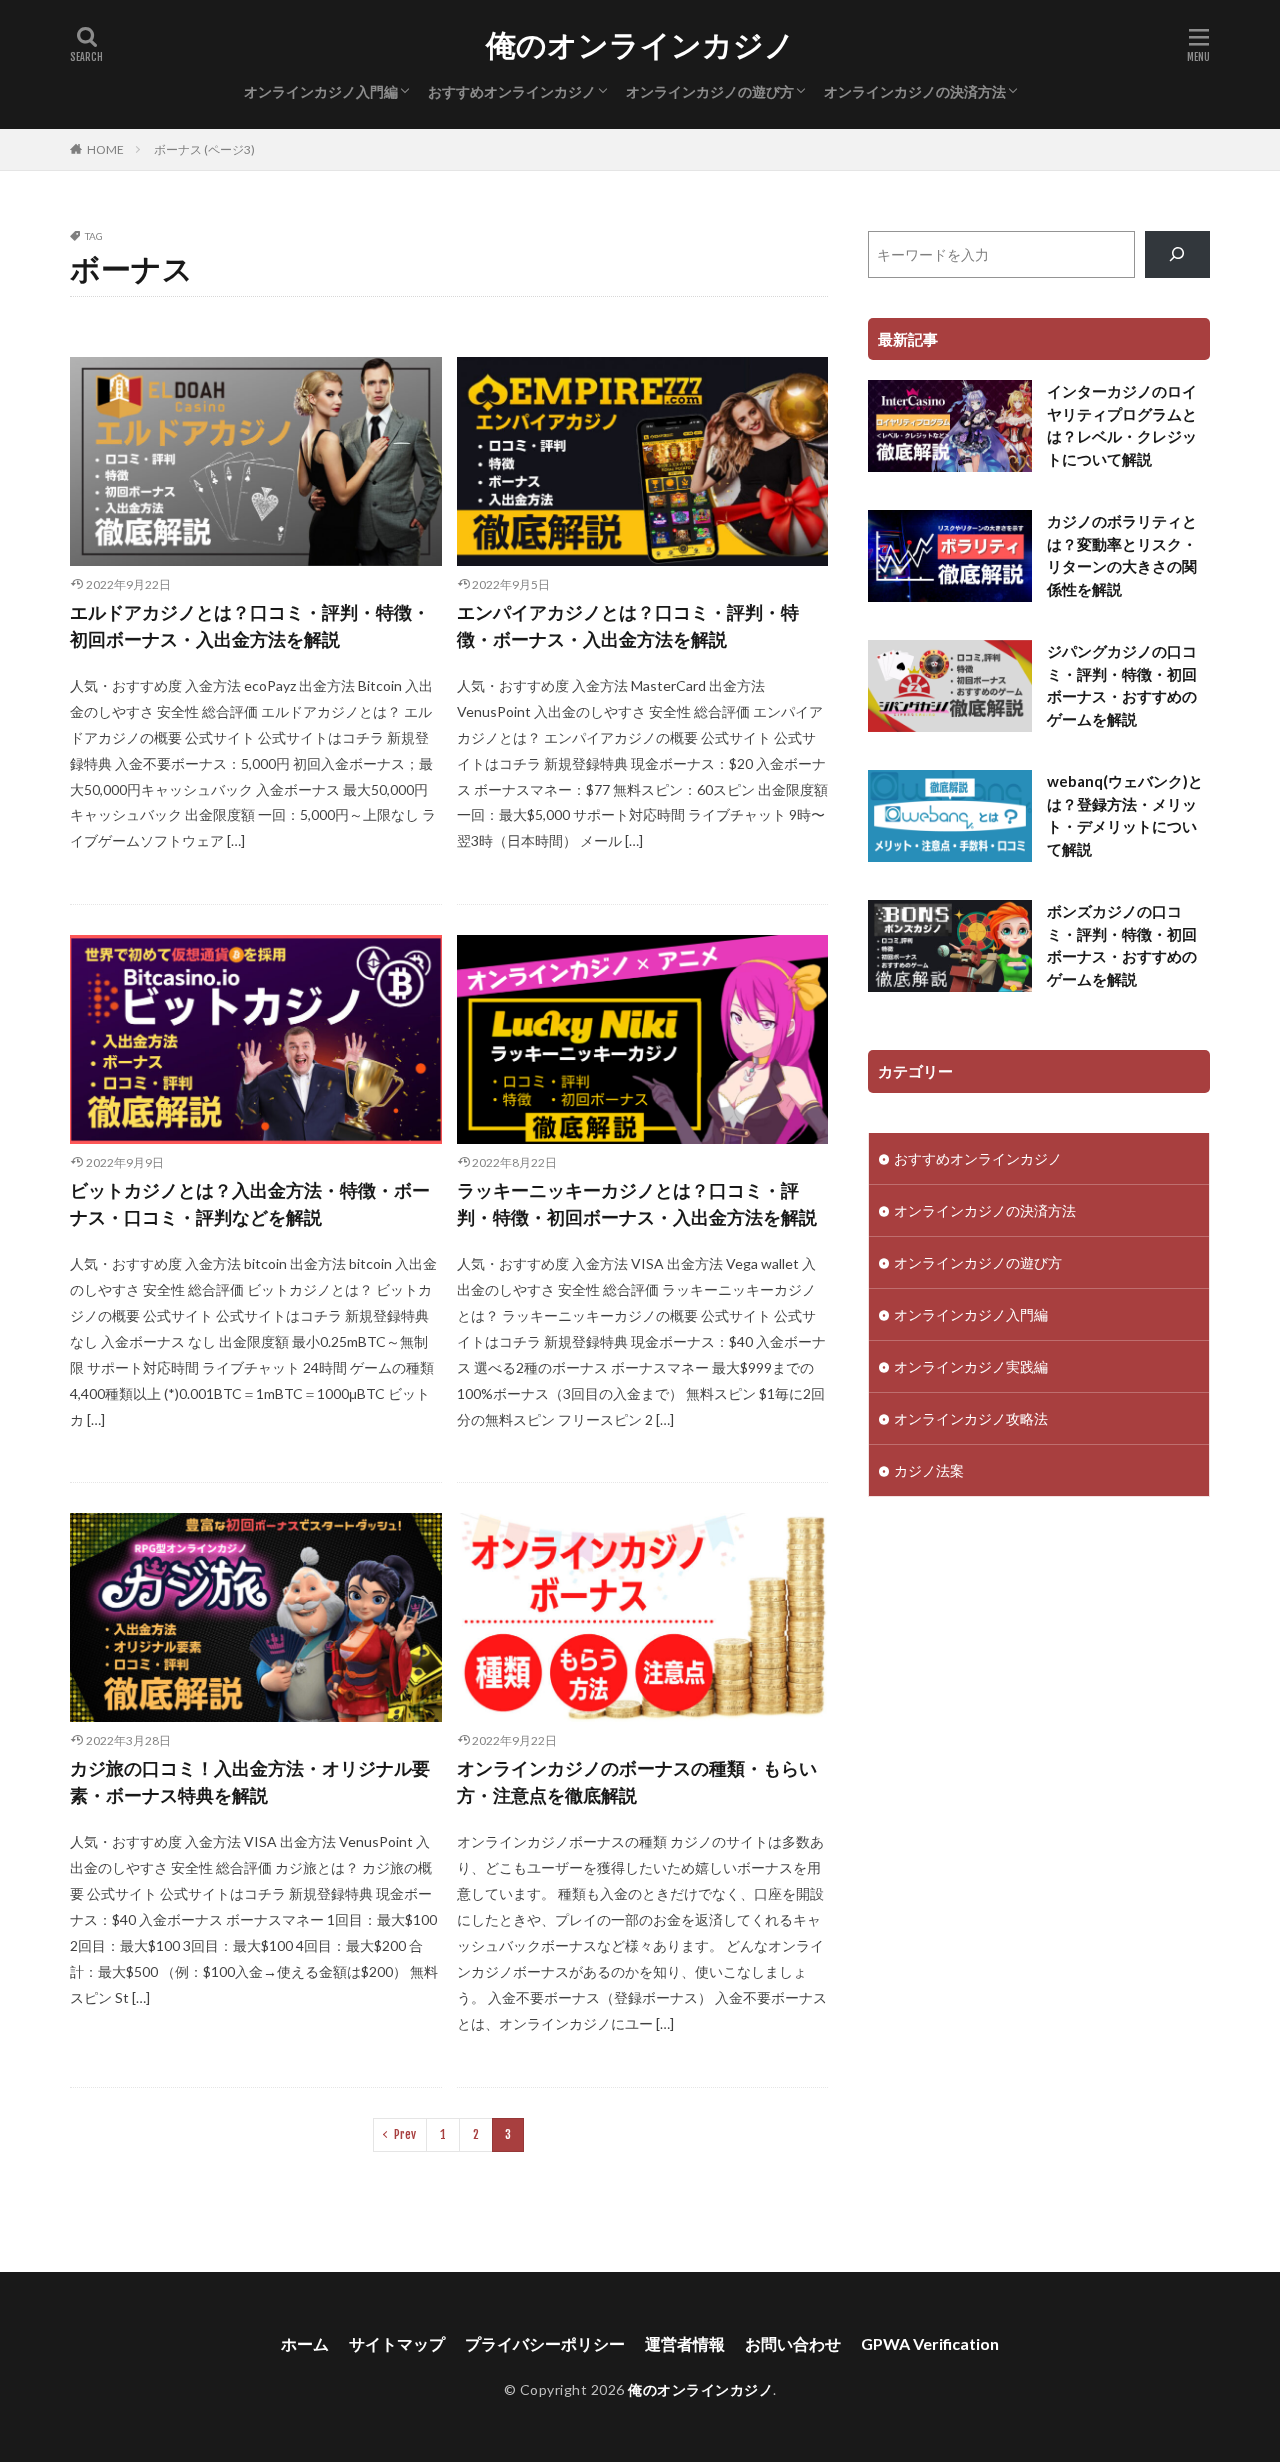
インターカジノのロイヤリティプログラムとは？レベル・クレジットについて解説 (1122, 425)
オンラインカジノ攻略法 (971, 1418)
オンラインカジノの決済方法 (915, 91)
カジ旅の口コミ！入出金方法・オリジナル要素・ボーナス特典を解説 (250, 1781)
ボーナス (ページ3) (204, 149)
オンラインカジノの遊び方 (710, 91)
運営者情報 (685, 2343)
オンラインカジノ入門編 (321, 91)
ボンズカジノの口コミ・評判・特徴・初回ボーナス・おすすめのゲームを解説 (1122, 945)
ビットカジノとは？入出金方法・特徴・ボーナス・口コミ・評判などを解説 (250, 1203)
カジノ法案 (929, 1470)
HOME (105, 149)
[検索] (1177, 254)
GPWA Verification (930, 2343)
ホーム (305, 2343)
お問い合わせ (793, 2343)
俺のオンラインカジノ (640, 45)
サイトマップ (397, 2343)
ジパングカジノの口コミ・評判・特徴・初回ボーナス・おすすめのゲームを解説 (1122, 685)
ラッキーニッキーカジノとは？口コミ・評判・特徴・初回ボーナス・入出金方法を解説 (637, 1203)
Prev (405, 2134)
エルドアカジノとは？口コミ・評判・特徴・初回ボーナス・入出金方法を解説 (250, 625)
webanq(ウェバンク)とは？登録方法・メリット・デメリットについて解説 (1125, 815)
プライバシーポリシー (545, 2343)
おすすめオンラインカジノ (512, 91)
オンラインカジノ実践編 (971, 1366)
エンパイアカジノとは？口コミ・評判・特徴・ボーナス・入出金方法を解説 (628, 625)
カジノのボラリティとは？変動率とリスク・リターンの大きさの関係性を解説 (1122, 555)
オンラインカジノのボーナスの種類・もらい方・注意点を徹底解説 (637, 1781)
